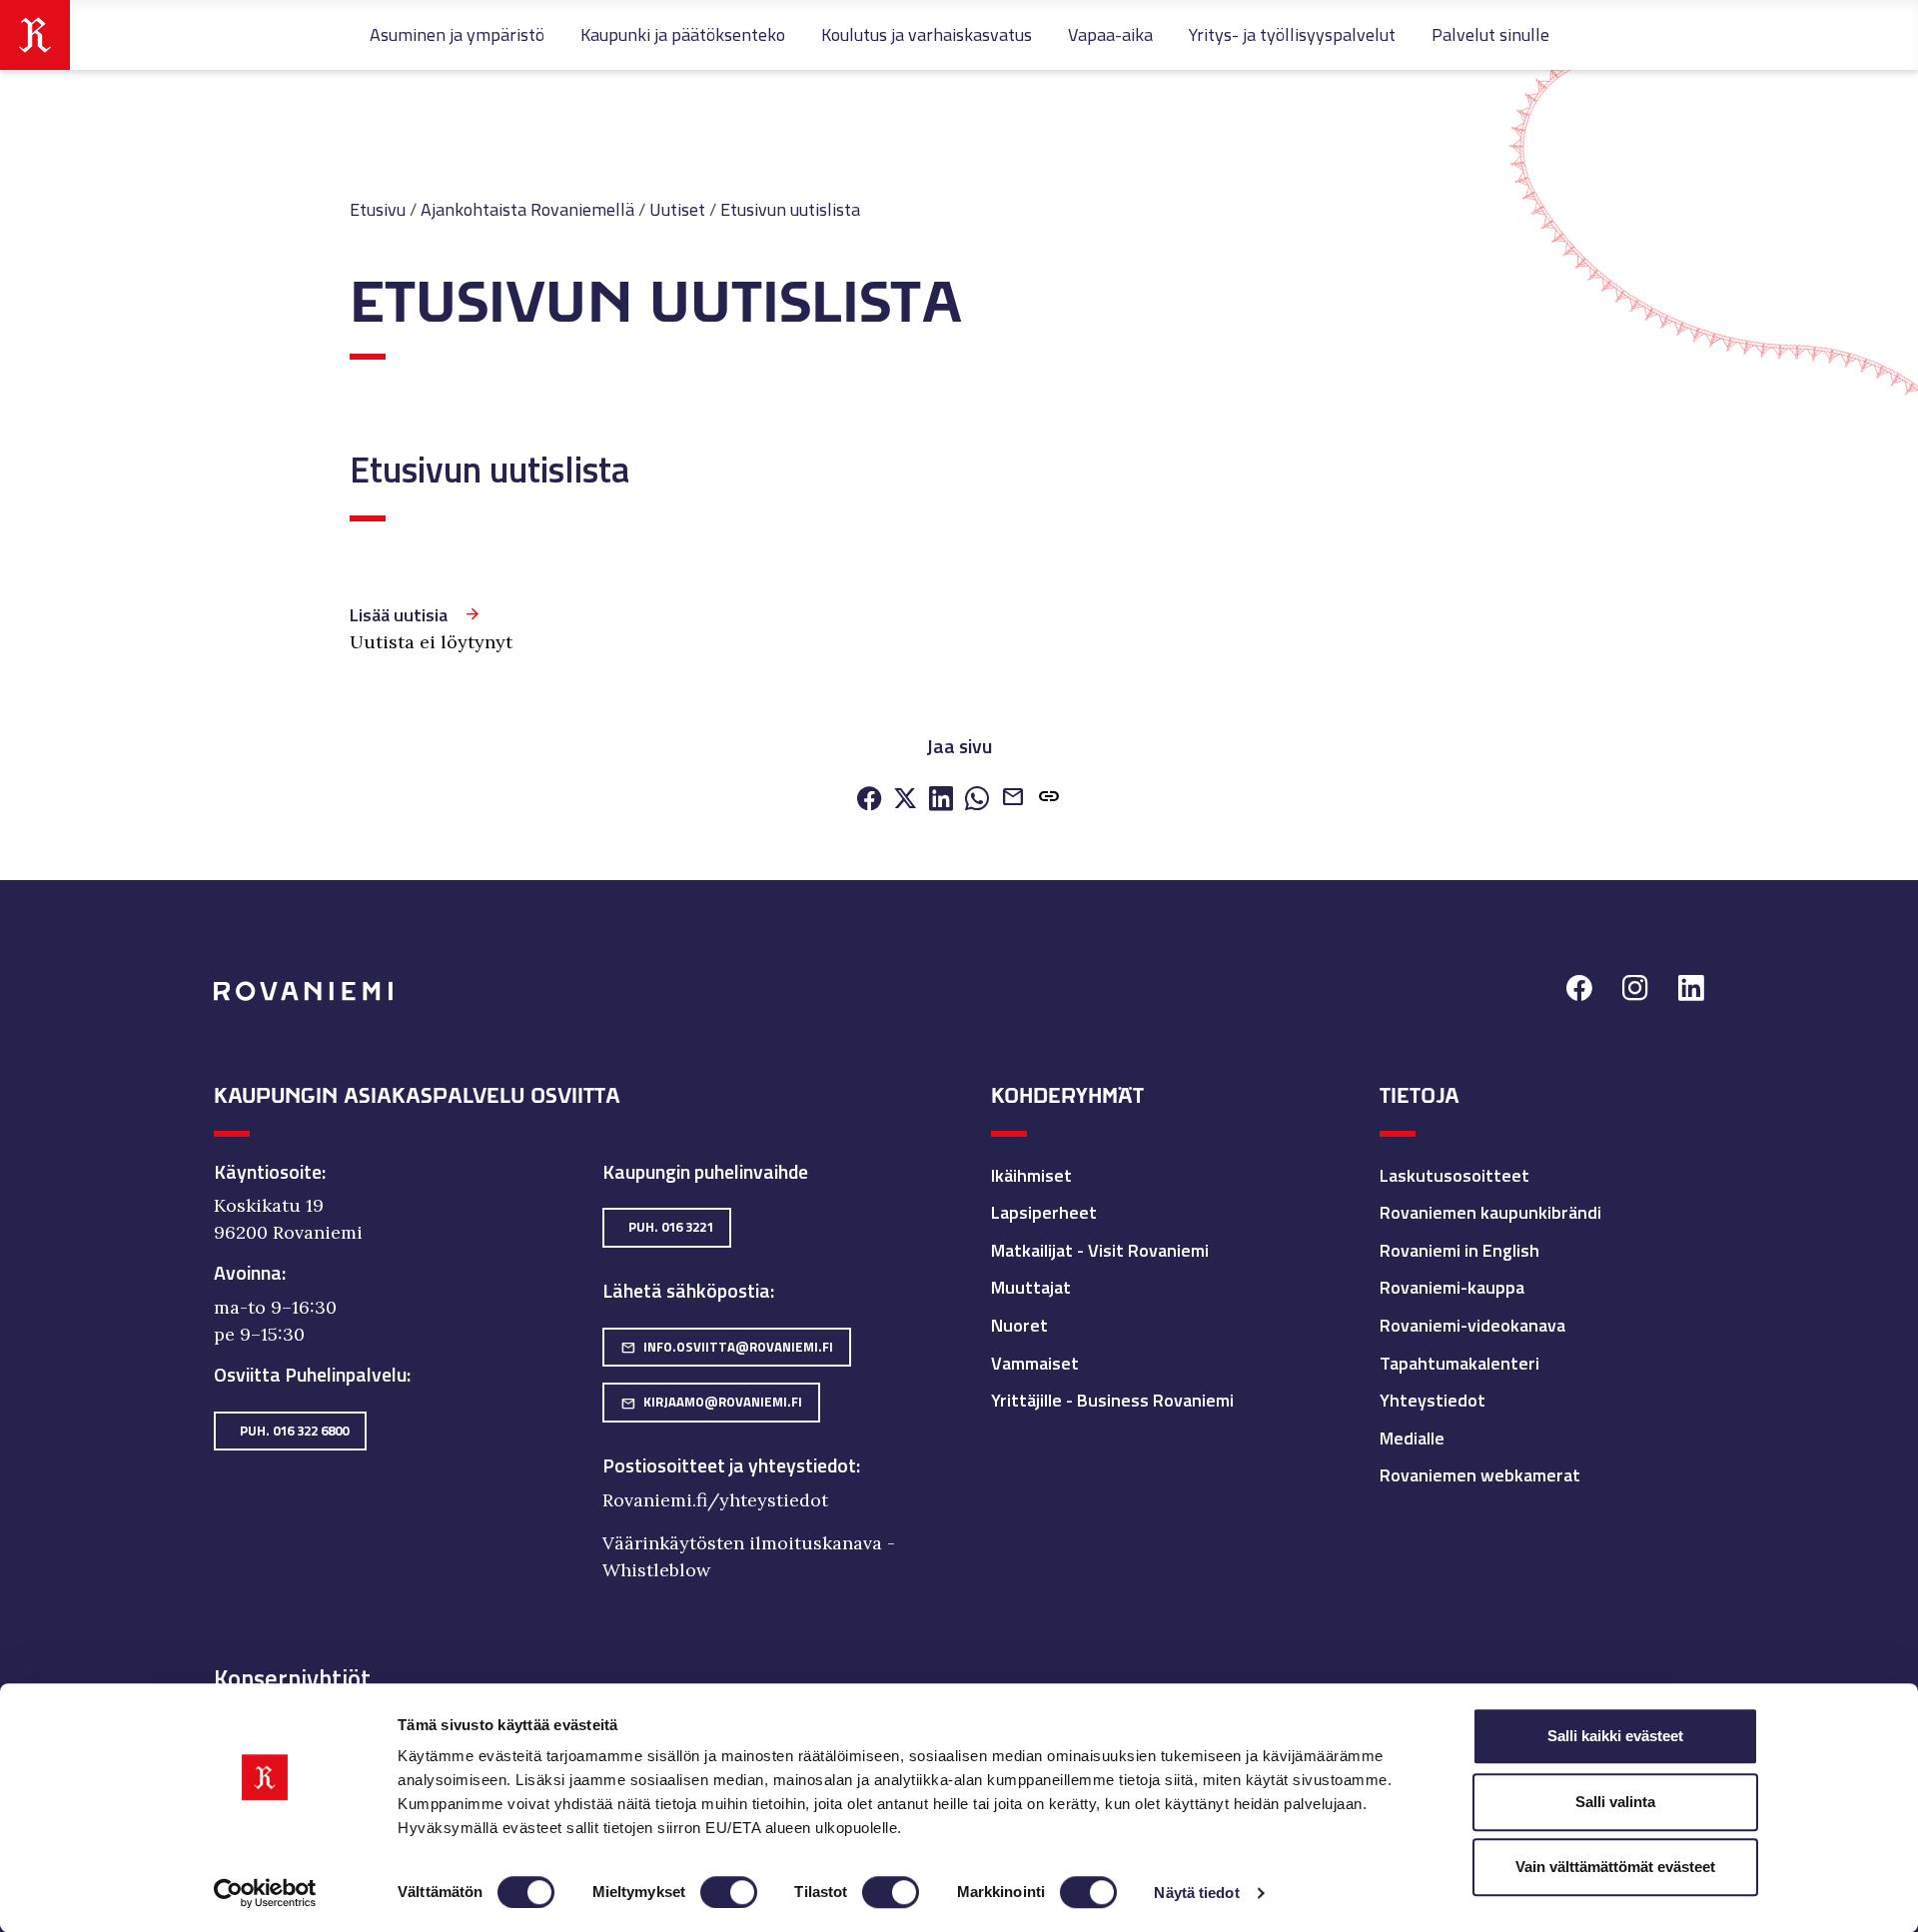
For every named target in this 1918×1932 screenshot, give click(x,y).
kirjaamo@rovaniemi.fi (711, 1402)
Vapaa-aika (1110, 34)
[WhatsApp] (977, 800)
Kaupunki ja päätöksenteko (683, 34)
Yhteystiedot (1433, 1400)
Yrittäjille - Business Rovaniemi (1112, 1400)
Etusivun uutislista (790, 209)
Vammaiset (1035, 1363)
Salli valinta (1615, 1802)
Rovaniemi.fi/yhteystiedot (715, 1500)
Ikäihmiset (1031, 1175)
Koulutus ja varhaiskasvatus (927, 34)
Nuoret (1019, 1325)
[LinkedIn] (941, 800)
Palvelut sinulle (1490, 34)
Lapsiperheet (1044, 1212)
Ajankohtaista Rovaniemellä (527, 209)
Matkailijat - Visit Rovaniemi (1100, 1250)
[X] (905, 800)
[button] (1049, 799)
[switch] (729, 1892)
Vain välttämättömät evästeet (1615, 1867)
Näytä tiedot (1196, 1893)
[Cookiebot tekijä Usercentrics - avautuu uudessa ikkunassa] (265, 1893)
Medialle (1412, 1438)
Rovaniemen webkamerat (1480, 1475)
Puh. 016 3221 (671, 1227)
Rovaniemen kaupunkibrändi (1490, 1212)
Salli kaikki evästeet (1615, 1736)
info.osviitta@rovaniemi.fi (727, 1347)
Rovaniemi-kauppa (1452, 1287)
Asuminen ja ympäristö (457, 34)
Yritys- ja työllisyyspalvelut (1292, 34)
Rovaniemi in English (1459, 1250)
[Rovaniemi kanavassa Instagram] (1635, 991)
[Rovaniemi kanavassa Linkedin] (1691, 991)
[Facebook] (869, 800)
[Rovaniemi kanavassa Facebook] (1579, 991)
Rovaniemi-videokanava (1472, 1325)
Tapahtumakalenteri (1459, 1363)
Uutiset (677, 209)
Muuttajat (1031, 1287)
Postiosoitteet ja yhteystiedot (729, 1465)
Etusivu (378, 209)
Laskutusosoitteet (1454, 1175)
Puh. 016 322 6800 (294, 1431)
